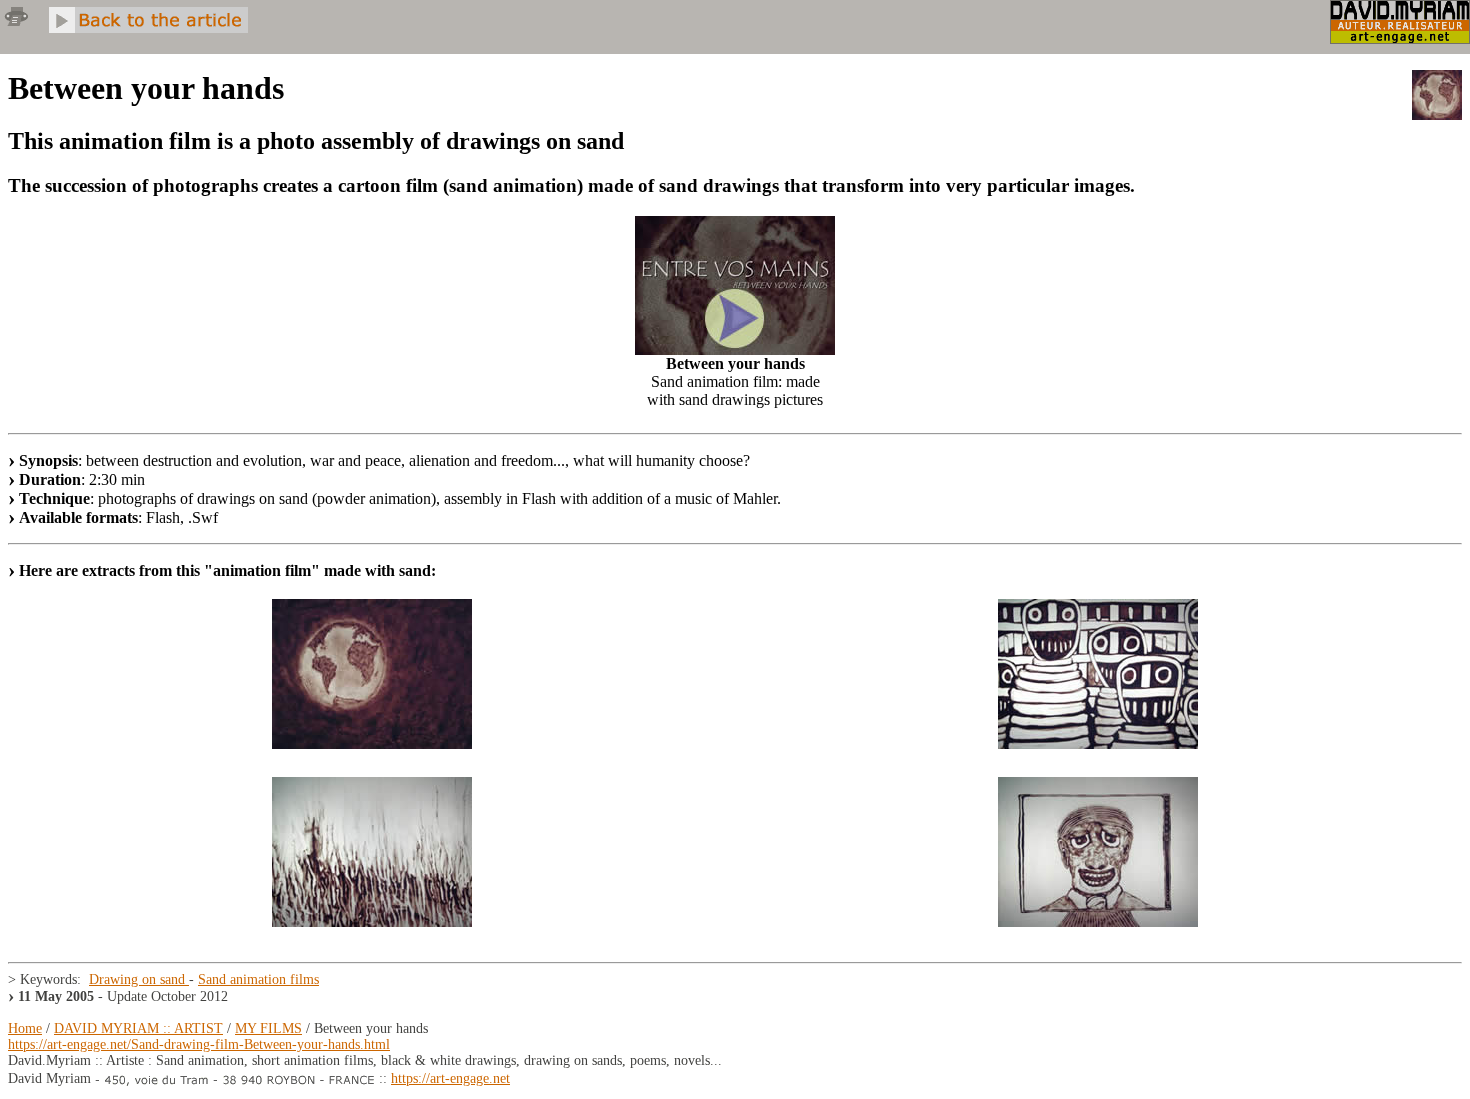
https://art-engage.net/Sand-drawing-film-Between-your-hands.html (199, 1044)
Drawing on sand (139, 979)
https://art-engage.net (450, 1078)
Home (25, 1028)
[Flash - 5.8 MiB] (735, 349)
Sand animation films (258, 979)
